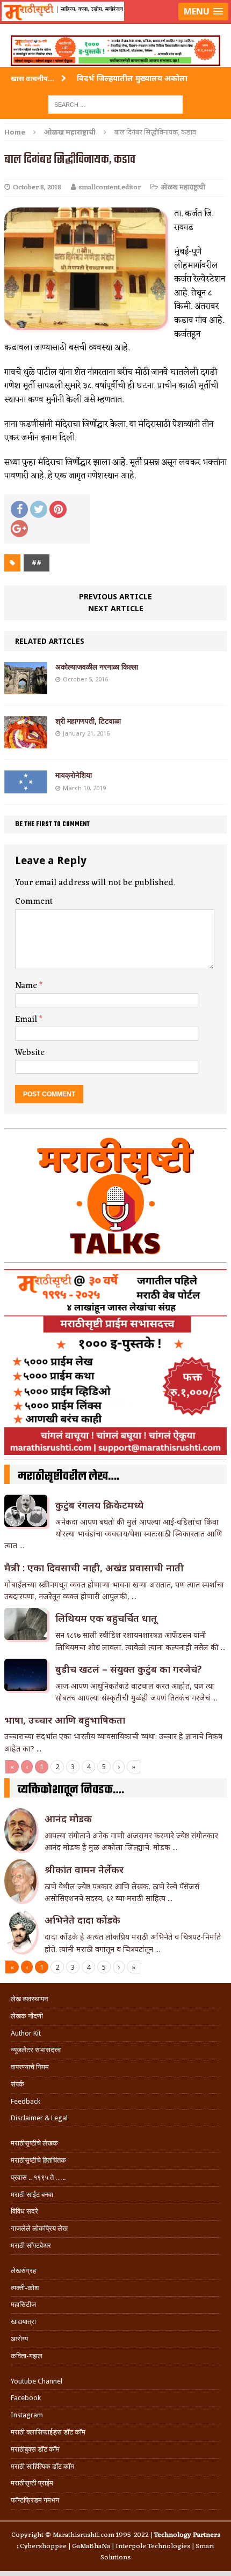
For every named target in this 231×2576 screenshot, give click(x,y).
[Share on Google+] (19, 529)
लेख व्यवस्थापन (29, 1999)
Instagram (27, 2415)
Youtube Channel (37, 2381)
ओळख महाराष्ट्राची (183, 187)
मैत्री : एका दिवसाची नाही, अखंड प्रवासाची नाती (94, 1568)
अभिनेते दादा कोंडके (82, 1920)
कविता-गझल (27, 2356)
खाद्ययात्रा (23, 2322)
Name (27, 986)
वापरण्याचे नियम (30, 2067)
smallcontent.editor (110, 187)
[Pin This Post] (58, 509)
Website (30, 1053)
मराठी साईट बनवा (32, 2195)
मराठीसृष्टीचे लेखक (34, 2143)
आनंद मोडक (68, 1818)
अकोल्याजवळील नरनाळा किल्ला (97, 667)
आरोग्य (19, 2339)
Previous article (115, 596)
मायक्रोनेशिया (74, 775)
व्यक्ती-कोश (25, 2288)
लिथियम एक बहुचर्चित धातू (106, 1618)
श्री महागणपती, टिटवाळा (88, 721)
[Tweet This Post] (39, 509)
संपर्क (17, 2084)
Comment (34, 902)
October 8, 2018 (37, 187)
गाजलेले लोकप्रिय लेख (39, 2228)
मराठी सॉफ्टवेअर (31, 2245)
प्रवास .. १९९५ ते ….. (38, 2177)
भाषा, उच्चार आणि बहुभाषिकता (65, 1720)
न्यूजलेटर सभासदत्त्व (36, 2050)
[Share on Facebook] (19, 509)
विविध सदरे (24, 2211)
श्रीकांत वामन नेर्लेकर (84, 1869)
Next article (116, 608)
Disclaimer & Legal (39, 2118)
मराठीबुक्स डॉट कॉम (35, 2449)
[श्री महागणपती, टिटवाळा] (26, 742)
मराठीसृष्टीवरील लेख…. (68, 1476)
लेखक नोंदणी (27, 2016)
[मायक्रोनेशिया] (26, 787)
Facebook (26, 2398)
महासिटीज (23, 2304)
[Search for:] (115, 104)
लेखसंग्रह (23, 2271)
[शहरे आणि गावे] (115, 25)
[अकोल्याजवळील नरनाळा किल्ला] (26, 688)
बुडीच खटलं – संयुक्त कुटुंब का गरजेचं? (129, 1669)
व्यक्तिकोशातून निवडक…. (71, 1790)
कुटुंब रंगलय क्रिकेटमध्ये (99, 1505)
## (37, 563)
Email (27, 1020)
